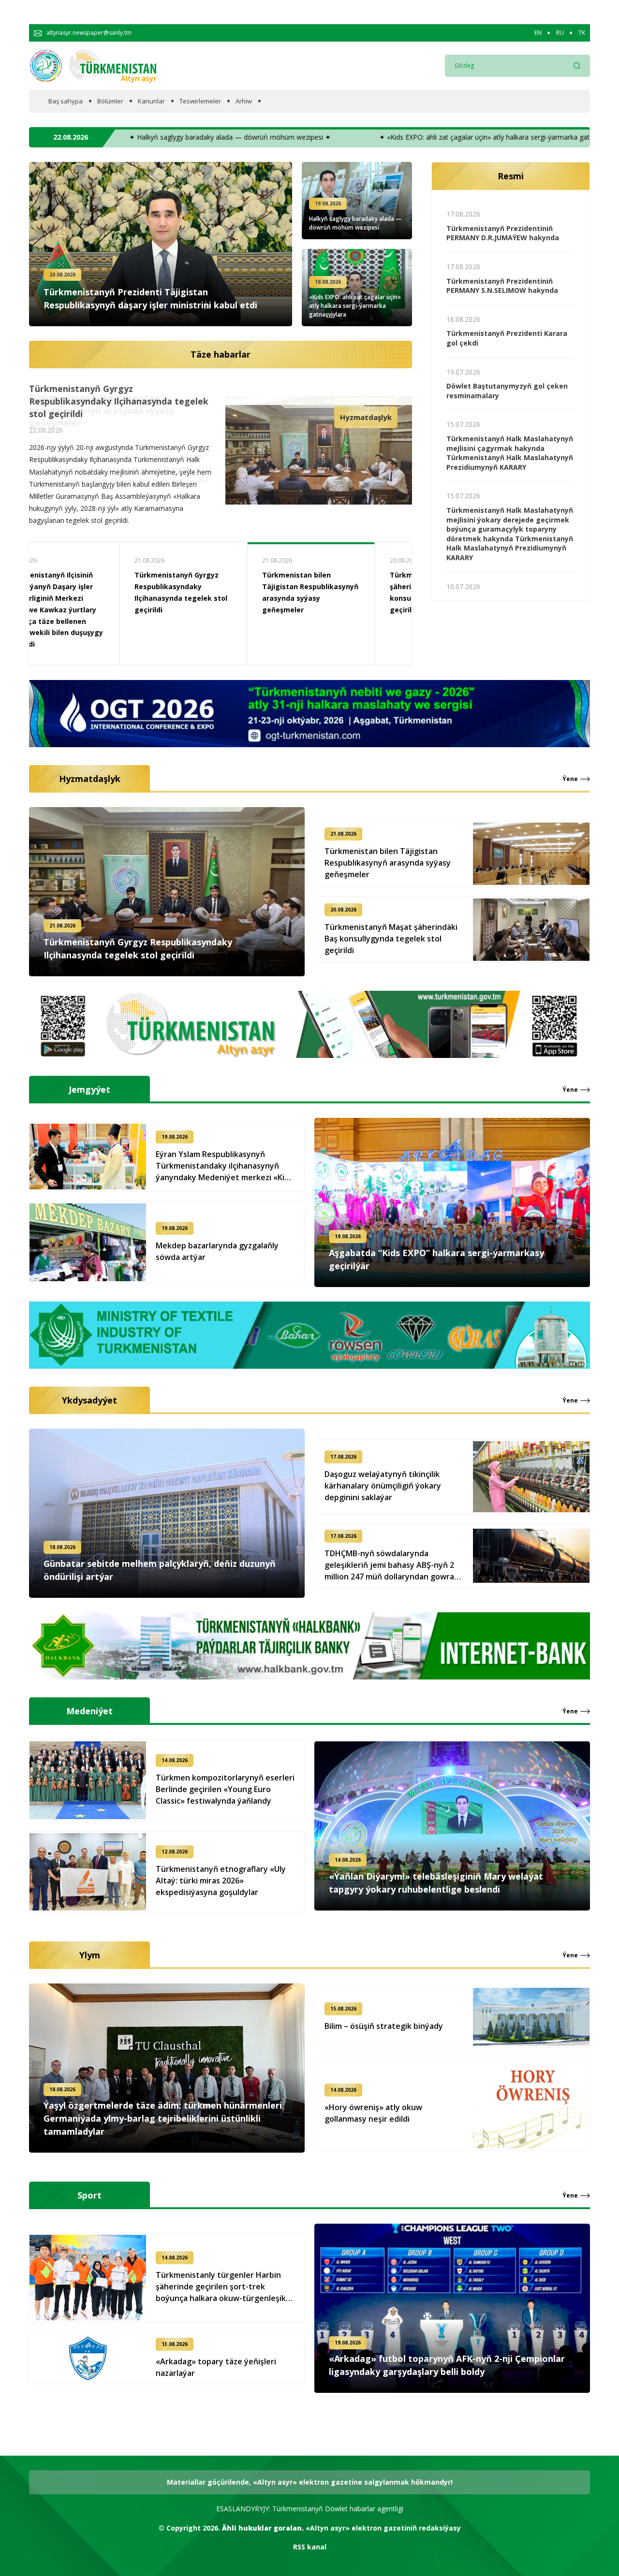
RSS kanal (310, 2547)
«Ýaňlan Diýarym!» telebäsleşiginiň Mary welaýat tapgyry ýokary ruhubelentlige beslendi (436, 1883)
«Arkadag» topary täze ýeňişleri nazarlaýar (216, 2367)
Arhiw (244, 101)
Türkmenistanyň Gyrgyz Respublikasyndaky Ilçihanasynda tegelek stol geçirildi (138, 948)
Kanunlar (151, 101)
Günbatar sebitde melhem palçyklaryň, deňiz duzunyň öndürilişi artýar (160, 1570)
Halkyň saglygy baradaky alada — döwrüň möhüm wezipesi (355, 223)
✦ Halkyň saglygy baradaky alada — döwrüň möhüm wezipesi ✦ (254, 137)
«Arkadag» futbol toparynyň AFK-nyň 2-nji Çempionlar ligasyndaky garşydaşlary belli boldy (447, 2365)
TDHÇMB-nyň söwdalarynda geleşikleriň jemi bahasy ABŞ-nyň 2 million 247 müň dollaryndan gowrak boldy (391, 1565)
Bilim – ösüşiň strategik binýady (384, 2026)
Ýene (570, 779)
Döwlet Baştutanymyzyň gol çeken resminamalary (507, 391)
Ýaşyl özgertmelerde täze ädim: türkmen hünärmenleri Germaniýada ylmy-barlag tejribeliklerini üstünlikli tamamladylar (163, 2118)
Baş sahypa (66, 101)
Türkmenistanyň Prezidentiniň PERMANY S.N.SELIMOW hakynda (502, 286)
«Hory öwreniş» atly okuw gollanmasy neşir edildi (373, 2113)
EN (538, 33)
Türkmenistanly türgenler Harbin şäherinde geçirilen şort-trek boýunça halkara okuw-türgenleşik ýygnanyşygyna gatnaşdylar (221, 2287)
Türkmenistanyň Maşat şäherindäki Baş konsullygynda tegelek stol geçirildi (115, 395)
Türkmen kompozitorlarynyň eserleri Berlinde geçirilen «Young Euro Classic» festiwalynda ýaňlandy (225, 1789)
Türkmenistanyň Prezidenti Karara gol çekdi (507, 338)
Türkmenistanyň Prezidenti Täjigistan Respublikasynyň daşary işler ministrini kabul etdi (150, 298)
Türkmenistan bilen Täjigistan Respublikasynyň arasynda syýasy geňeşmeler (388, 863)
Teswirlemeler (200, 101)
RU (560, 33)
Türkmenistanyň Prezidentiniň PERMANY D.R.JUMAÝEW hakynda (503, 233)
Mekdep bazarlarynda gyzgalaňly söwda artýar (217, 1251)
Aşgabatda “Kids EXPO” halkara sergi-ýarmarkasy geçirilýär (345, 586)
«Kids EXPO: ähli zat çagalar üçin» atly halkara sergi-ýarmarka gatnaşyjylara (355, 306)
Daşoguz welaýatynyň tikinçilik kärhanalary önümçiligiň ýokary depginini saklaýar (383, 1486)
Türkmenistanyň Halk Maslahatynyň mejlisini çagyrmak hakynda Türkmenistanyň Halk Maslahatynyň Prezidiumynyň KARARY (510, 453)
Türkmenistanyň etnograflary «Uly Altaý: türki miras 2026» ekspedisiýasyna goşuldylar (221, 1881)
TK (582, 33)
